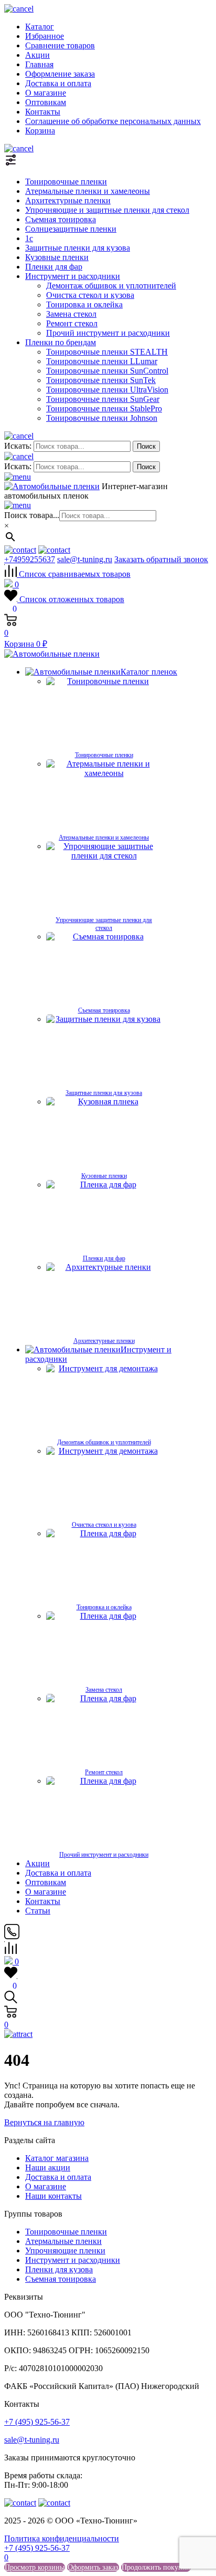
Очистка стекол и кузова (90, 295)
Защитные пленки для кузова (78, 248)
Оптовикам (46, 102)
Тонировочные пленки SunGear (103, 399)
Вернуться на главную (44, 2122)
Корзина (40, 131)
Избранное (45, 36)
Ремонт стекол (72, 323)
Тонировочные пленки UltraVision (107, 390)
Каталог (40, 27)
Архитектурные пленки (68, 200)
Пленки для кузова (59, 2269)
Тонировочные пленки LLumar (102, 361)
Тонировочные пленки (66, 182)
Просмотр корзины (35, 2567)
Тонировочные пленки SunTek (101, 380)
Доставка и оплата (58, 83)
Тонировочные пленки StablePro (104, 408)
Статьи (38, 1911)
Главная (39, 64)
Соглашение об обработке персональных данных (113, 121)
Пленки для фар (54, 267)
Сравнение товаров (60, 45)
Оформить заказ (93, 2567)
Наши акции (48, 2168)
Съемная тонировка (61, 219)
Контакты (43, 112)
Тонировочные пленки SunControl (107, 371)
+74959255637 (30, 559)
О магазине (46, 93)
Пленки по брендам (61, 342)
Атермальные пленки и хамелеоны (88, 191)
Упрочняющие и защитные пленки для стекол (107, 210)
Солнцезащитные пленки (71, 229)
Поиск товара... (32, 515)
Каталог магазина (57, 2158)
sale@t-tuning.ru (85, 559)
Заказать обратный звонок (161, 559)
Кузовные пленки (57, 257)
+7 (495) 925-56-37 (37, 2422)
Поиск (146, 446)
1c (29, 238)
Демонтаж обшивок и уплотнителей (111, 286)
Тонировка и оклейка (84, 304)
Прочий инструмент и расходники (108, 333)
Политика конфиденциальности (62, 2538)
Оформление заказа (60, 74)
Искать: (18, 446)
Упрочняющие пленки (65, 2251)
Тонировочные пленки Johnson (102, 418)
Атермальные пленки (63, 2241)
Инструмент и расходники (73, 276)
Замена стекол (71, 314)
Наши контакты (53, 2196)
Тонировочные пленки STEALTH (107, 352)
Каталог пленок (149, 672)
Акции (37, 55)
